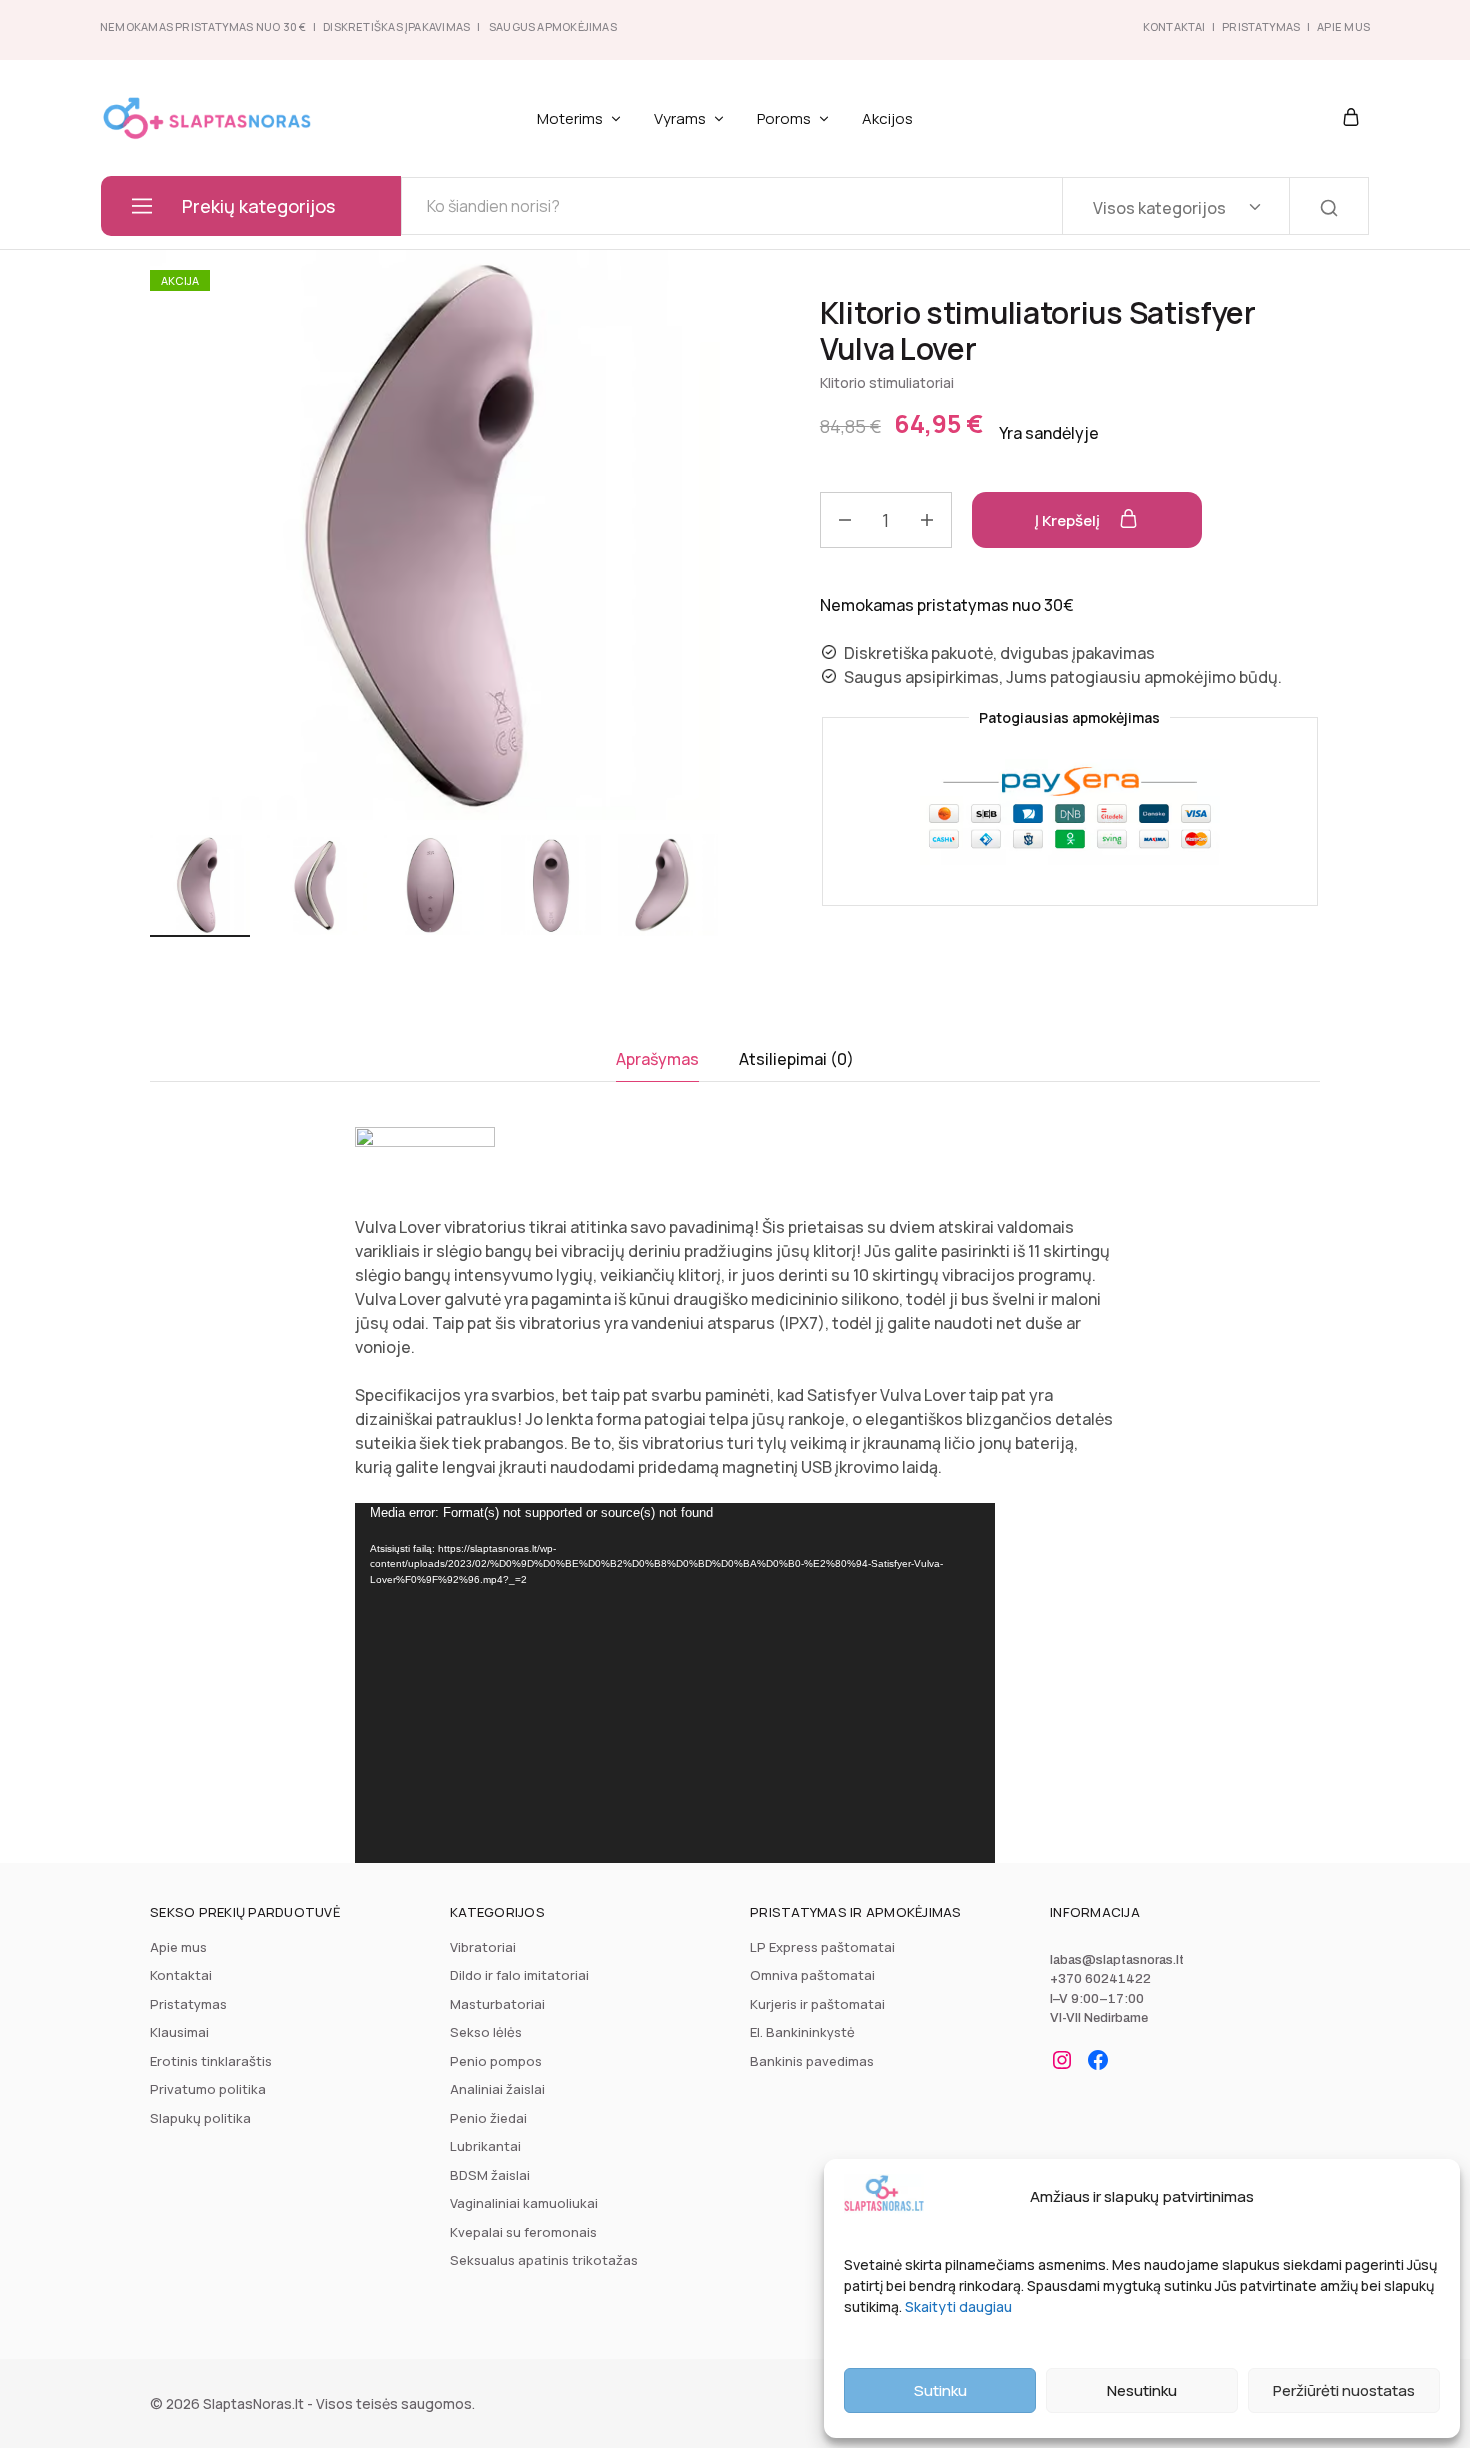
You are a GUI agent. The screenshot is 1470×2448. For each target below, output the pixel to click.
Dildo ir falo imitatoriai (519, 1975)
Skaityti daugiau (958, 2306)
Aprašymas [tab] (657, 1059)
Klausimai (179, 2032)
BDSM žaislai (490, 2175)
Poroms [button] (784, 118)
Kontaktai (1174, 26)
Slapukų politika (200, 2118)
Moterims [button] (570, 118)
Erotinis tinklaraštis (211, 2061)
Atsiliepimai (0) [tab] (796, 1059)
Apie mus (178, 1947)
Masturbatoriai (497, 2004)
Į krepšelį (1069, 520)
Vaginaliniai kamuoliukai (524, 2203)
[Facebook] (1098, 2060)
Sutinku (940, 2390)
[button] (705, 888)
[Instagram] (1062, 2060)
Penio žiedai (488, 2118)
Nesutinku (1142, 2390)
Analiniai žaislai (497, 2089)
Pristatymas (1261, 26)
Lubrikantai (485, 2146)
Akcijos (887, 118)
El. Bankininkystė (802, 2032)
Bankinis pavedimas (812, 2061)
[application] (675, 1683)
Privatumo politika (208, 2089)
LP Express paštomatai (822, 1947)
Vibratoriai (483, 1947)
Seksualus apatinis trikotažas (544, 2260)
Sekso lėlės (486, 2032)
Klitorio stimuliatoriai (887, 382)
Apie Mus (1343, 26)
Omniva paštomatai (812, 1975)
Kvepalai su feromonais (523, 2232)
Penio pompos (496, 2061)
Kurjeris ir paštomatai (817, 2004)
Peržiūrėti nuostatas (1344, 2390)
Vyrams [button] (680, 118)
